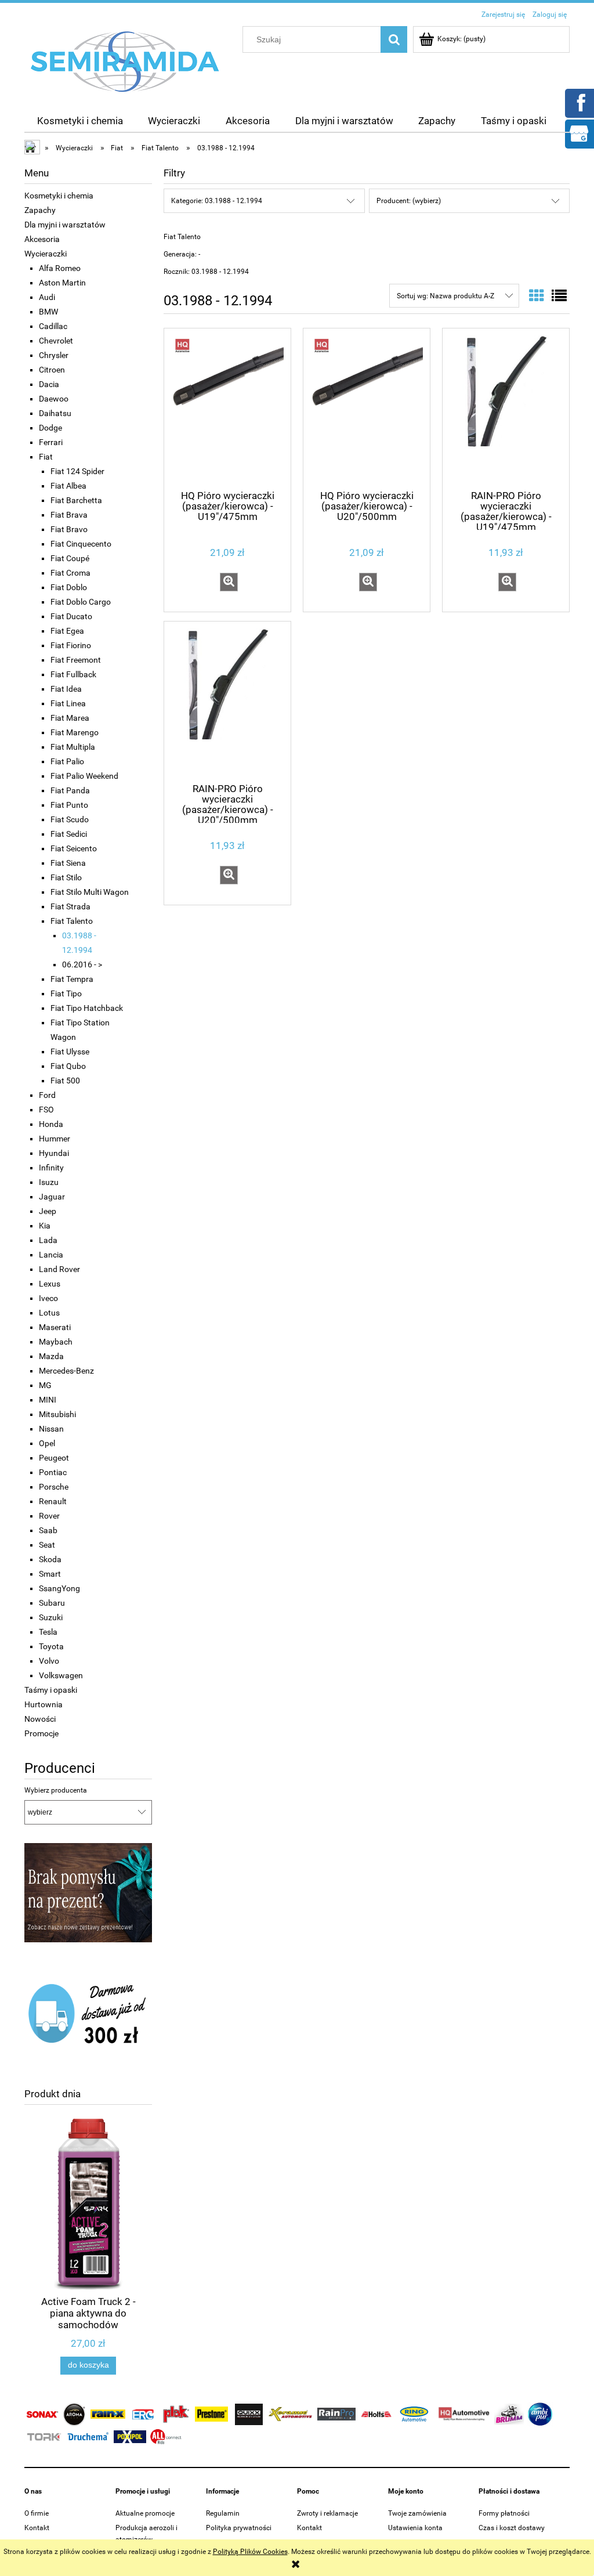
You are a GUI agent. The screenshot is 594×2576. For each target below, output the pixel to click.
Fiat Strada (70, 906)
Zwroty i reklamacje (327, 2513)
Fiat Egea (67, 631)
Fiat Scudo (70, 819)
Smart (50, 1574)
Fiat (46, 457)
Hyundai (54, 1153)
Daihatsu (55, 413)
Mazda (51, 1356)
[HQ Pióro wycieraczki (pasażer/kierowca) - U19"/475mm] (227, 408)
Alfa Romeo (60, 268)
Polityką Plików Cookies (250, 2552)
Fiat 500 (65, 1081)
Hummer (55, 1139)
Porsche (54, 1487)
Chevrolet (56, 341)
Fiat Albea (68, 486)
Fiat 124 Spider (77, 471)
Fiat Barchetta (76, 500)
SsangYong (59, 1588)
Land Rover (59, 1269)
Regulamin (223, 2513)
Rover (49, 1516)
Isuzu (49, 1182)
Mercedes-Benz (66, 1371)
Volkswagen (61, 1675)
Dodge (50, 428)
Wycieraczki (46, 254)
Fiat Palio (67, 761)
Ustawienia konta (415, 2528)
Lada (48, 1240)
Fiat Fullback (73, 674)
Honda (51, 1124)
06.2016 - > (82, 964)
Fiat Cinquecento (81, 544)
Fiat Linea (68, 703)
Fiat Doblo (69, 587)
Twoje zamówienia (417, 2513)
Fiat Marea (70, 718)
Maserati (55, 1327)
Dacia (49, 384)
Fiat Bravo (69, 529)
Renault (53, 1501)
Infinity (51, 1168)
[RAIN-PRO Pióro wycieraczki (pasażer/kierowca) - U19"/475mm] (506, 408)
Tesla (48, 1632)
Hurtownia (44, 1704)
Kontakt (37, 2528)
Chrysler (54, 355)
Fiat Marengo (75, 732)
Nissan (51, 1429)
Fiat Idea (66, 689)
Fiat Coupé (70, 558)
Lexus (50, 1284)
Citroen (52, 370)
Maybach (56, 1342)
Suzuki (51, 1617)
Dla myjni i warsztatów (65, 225)
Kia (45, 1226)
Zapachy (40, 210)
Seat (47, 1545)
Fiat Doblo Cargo (81, 602)
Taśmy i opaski (51, 1690)
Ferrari (51, 442)
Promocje (41, 1733)
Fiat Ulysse (70, 1052)
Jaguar (52, 1197)
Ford (47, 1095)
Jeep (48, 1211)
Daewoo (54, 399)
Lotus (49, 1313)
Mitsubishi (57, 1414)
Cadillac (53, 326)
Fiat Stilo (66, 877)
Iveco (48, 1298)
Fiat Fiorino (71, 645)
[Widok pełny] (559, 296)
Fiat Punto (69, 805)
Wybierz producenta (56, 1790)
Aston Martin (62, 283)
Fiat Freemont (76, 660)
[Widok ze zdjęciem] (537, 296)
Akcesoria (42, 239)
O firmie (37, 2513)
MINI (48, 1400)
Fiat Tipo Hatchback (87, 1008)
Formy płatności (504, 2513)
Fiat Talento (72, 921)
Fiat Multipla (73, 747)
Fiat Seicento (74, 848)
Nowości (40, 1719)
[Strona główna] (125, 61)
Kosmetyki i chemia (59, 196)
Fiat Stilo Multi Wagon (90, 892)
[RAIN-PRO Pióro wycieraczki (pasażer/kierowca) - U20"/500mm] (227, 701)
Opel (47, 1443)
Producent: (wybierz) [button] (409, 201)
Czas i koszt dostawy (512, 2528)
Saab (48, 1530)
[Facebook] (579, 102)
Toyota (51, 1646)
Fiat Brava (69, 515)
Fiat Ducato (71, 616)
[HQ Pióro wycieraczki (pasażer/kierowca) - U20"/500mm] (367, 408)
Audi (47, 297)
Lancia (51, 1255)
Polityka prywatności (239, 2528)
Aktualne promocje (145, 2513)
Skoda (50, 1559)
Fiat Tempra (72, 979)
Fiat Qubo (68, 1066)
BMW (48, 312)
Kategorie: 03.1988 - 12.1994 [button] (217, 201)
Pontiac (53, 1472)
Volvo (49, 1661)
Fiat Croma (70, 573)
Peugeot (54, 1458)
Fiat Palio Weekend (84, 776)
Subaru (52, 1603)
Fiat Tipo (66, 993)
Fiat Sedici (69, 834)
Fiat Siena (68, 863)
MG (45, 1385)
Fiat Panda (70, 790)
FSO (46, 1110)
